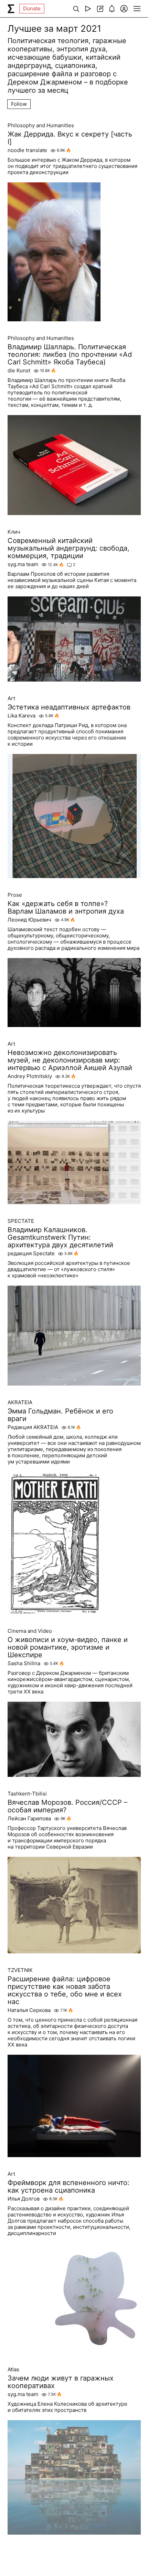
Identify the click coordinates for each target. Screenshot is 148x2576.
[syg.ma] (11, 9)
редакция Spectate (31, 1254)
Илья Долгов (24, 2199)
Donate (32, 8)
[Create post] (100, 9)
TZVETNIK (20, 1970)
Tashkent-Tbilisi (27, 1794)
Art (11, 698)
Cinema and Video (30, 1631)
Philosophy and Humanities (41, 125)
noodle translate (27, 150)
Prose (15, 895)
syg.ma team (23, 564)
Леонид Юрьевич (29, 920)
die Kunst (19, 371)
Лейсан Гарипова (29, 1819)
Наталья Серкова (29, 2010)
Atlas (13, 2369)
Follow (19, 104)
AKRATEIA (20, 1402)
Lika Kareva (22, 716)
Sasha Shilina (24, 1663)
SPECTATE (21, 1221)
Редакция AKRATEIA (33, 1427)
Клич (14, 532)
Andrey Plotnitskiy (30, 1076)
